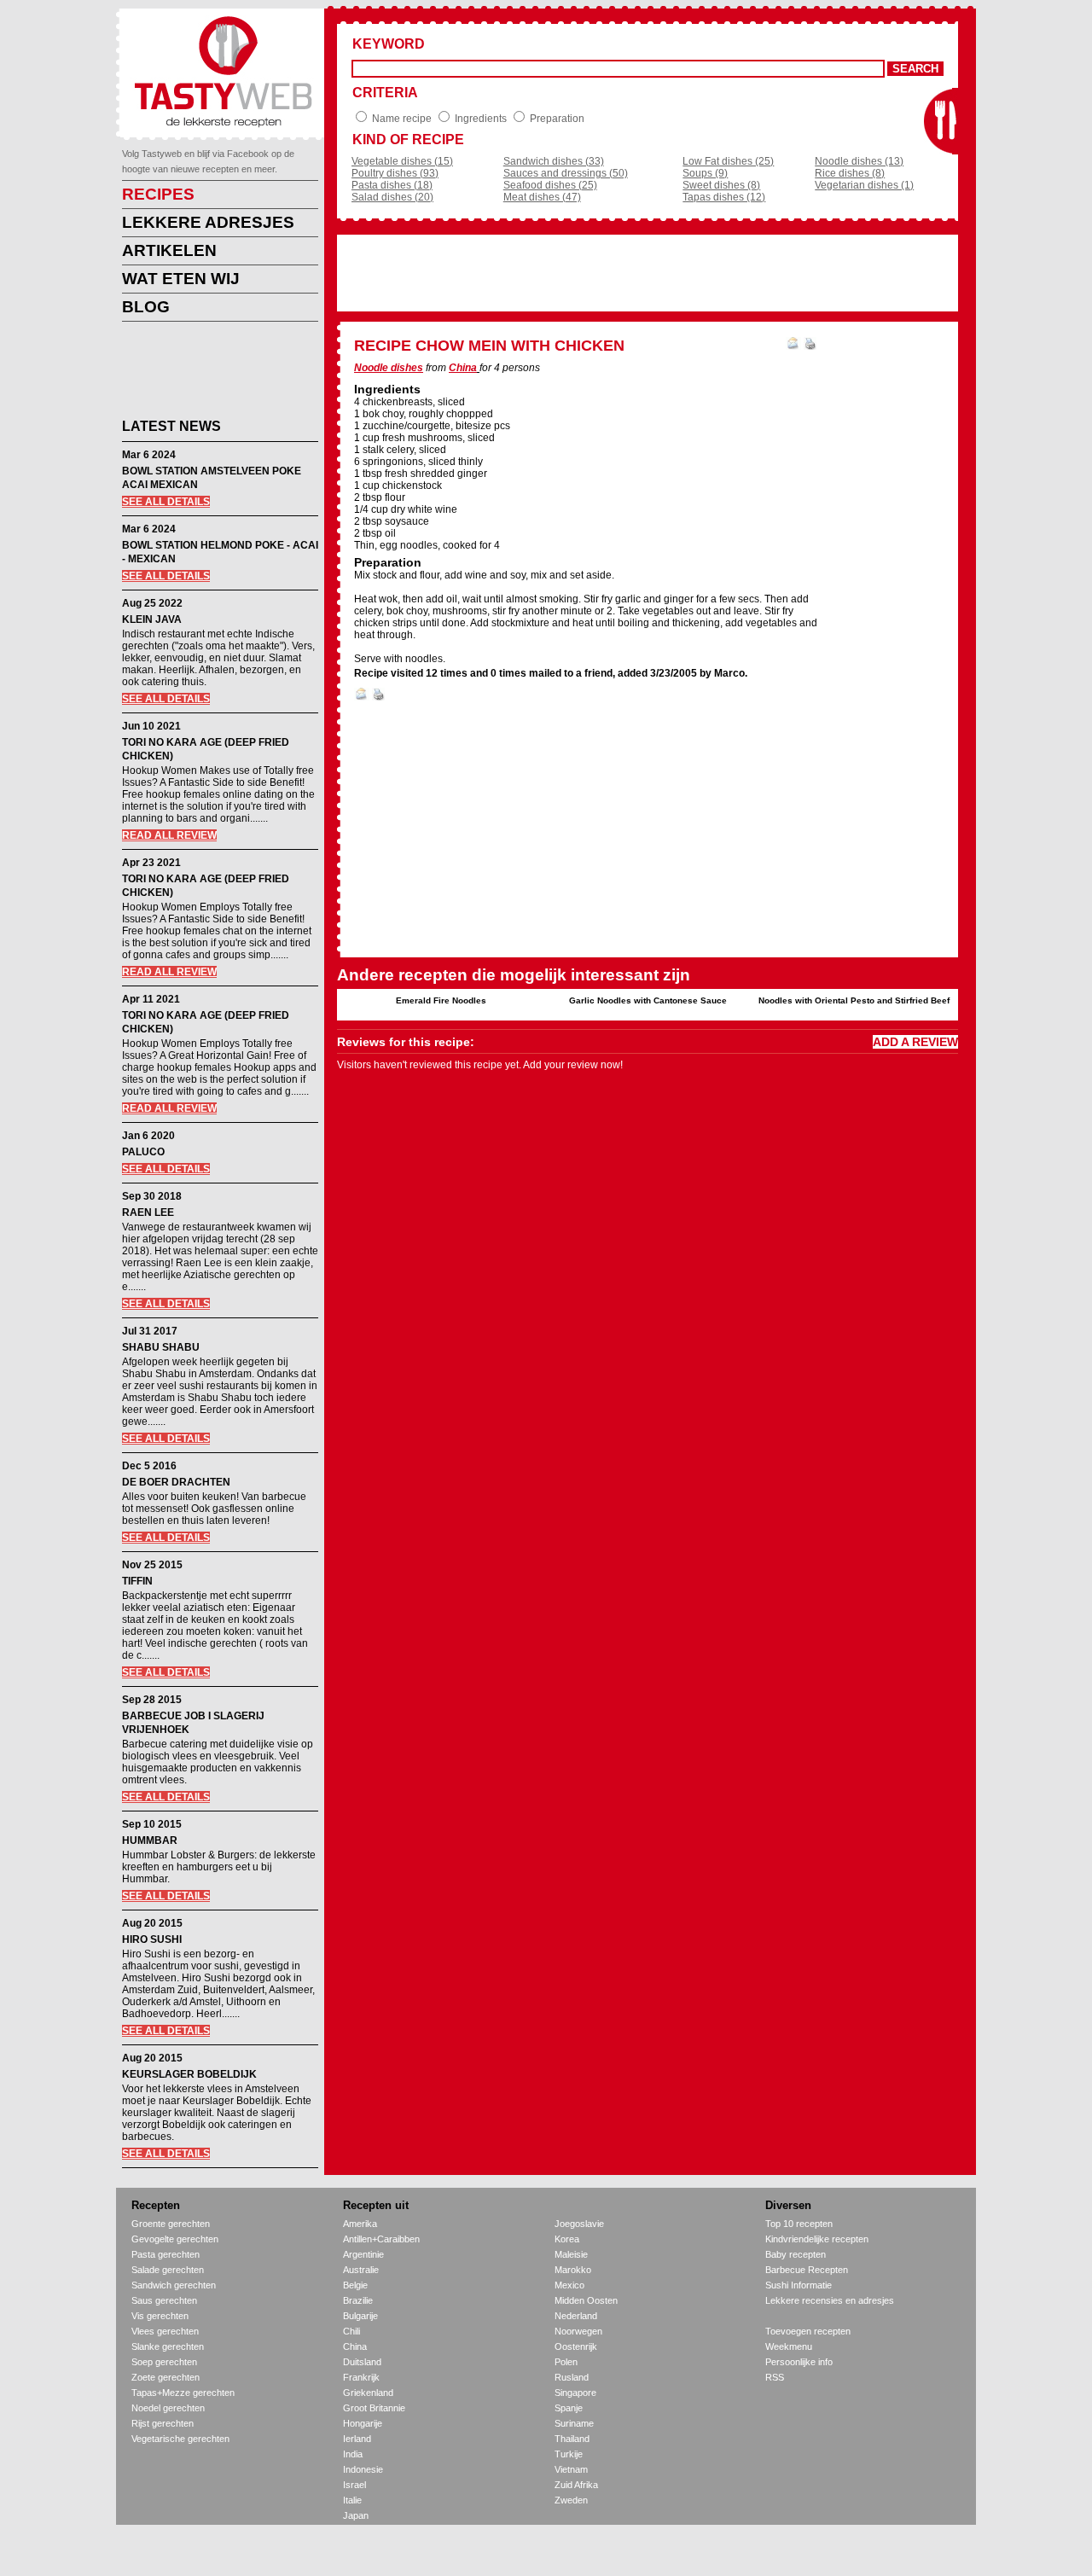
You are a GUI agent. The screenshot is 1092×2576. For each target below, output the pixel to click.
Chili (351, 2331)
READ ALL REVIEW (169, 835)
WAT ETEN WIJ (181, 279)
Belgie (355, 2285)
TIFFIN (137, 1581)
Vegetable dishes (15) (402, 161)
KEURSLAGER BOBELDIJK (189, 2074)
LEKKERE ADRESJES (208, 222)
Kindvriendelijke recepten (817, 2239)
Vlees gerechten (165, 2331)
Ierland (357, 2439)
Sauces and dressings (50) (566, 173)
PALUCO (143, 1152)
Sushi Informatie (799, 2285)
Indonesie (363, 2469)
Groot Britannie (374, 2408)
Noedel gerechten (168, 2408)
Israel (354, 2485)
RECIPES (158, 194)
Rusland (572, 2377)
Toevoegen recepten (808, 2331)
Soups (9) (705, 173)
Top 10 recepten (799, 2224)
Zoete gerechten (166, 2377)
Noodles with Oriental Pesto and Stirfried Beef (854, 1000)
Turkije (569, 2454)
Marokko (573, 2270)
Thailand (572, 2439)
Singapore (575, 2393)
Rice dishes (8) (850, 173)
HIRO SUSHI (152, 1939)
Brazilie (358, 2300)
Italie (352, 2500)
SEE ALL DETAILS (166, 502)
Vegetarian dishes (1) (864, 185)
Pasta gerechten (166, 2254)
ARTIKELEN (169, 250)
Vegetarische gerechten (180, 2439)
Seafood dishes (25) (550, 185)
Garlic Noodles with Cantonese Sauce (648, 1000)
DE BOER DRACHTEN (176, 1482)
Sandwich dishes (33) (554, 161)
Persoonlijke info (799, 2362)
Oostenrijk (576, 2346)
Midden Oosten (586, 2300)
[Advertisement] (207, 373)
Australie (361, 2270)
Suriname (574, 2423)
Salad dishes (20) (392, 197)
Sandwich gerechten (174, 2285)
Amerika (360, 2224)
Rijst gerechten (163, 2423)
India (353, 2454)
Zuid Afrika (576, 2485)
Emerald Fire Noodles (441, 1000)
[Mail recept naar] (793, 346)
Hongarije (363, 2423)
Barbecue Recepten (807, 2270)
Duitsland (362, 2362)
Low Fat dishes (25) (728, 161)
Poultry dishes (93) (395, 173)
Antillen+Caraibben (381, 2239)
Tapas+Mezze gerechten (183, 2393)
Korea (567, 2239)
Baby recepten (796, 2254)
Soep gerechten (164, 2362)
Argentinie (363, 2254)
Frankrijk (361, 2377)
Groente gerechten (171, 2224)
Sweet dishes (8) (721, 185)
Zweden (571, 2500)
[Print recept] (810, 346)
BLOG (146, 307)
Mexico (569, 2285)
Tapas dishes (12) (724, 197)
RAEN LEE (148, 1212)
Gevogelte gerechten (175, 2239)
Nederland (576, 2316)
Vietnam (571, 2469)
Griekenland (368, 2393)
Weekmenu (789, 2346)
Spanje (569, 2408)
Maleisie (571, 2254)
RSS (775, 2377)
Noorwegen (578, 2331)
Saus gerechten (164, 2300)
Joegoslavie (579, 2224)
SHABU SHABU (161, 1347)
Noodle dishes (389, 368)
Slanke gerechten (168, 2346)
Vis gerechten (160, 2316)
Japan (356, 2515)
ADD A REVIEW (915, 1042)
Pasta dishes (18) (392, 185)
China (463, 368)
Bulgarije (360, 2316)
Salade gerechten (168, 2270)
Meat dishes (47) (542, 197)
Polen (566, 2362)
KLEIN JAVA (152, 619)
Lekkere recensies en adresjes (830, 2300)
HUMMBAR (150, 1840)
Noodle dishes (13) (859, 161)
